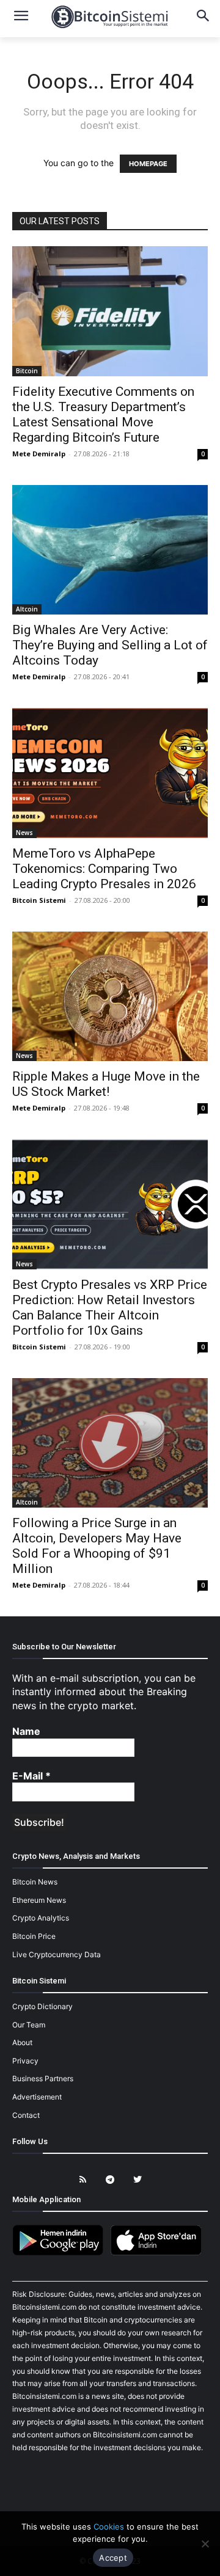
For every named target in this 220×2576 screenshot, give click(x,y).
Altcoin (27, 609)
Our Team (29, 2025)
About (22, 2042)
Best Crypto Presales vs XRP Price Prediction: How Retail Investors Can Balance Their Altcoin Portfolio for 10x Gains (110, 1308)
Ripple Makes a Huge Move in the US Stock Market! (106, 1084)
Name (26, 1731)
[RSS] (83, 2180)
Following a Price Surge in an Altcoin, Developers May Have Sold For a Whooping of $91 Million (97, 1546)
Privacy (25, 2061)
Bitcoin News (35, 1882)
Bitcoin (27, 371)
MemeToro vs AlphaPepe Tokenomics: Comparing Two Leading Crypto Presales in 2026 (104, 869)
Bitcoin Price (34, 1936)
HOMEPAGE (148, 164)
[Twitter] (138, 2180)
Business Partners (43, 2078)
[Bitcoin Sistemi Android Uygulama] (61, 2253)
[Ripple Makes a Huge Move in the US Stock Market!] (110, 997)
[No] (205, 2544)
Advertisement (37, 2097)
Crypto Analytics (41, 1918)
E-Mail (31, 1776)
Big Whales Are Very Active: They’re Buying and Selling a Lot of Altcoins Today (110, 645)
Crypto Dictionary (42, 2006)
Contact (26, 2115)
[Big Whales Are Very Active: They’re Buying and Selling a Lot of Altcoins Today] (110, 550)
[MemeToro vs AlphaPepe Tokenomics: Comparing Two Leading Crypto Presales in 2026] (110, 773)
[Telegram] (110, 2180)
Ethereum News (39, 1900)
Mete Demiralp (39, 454)
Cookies (109, 2527)
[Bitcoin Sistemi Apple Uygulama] (159, 2253)
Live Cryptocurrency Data (57, 1954)
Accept (113, 2558)
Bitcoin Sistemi (39, 900)
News (24, 833)
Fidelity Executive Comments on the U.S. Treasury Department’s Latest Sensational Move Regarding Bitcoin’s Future (103, 414)
